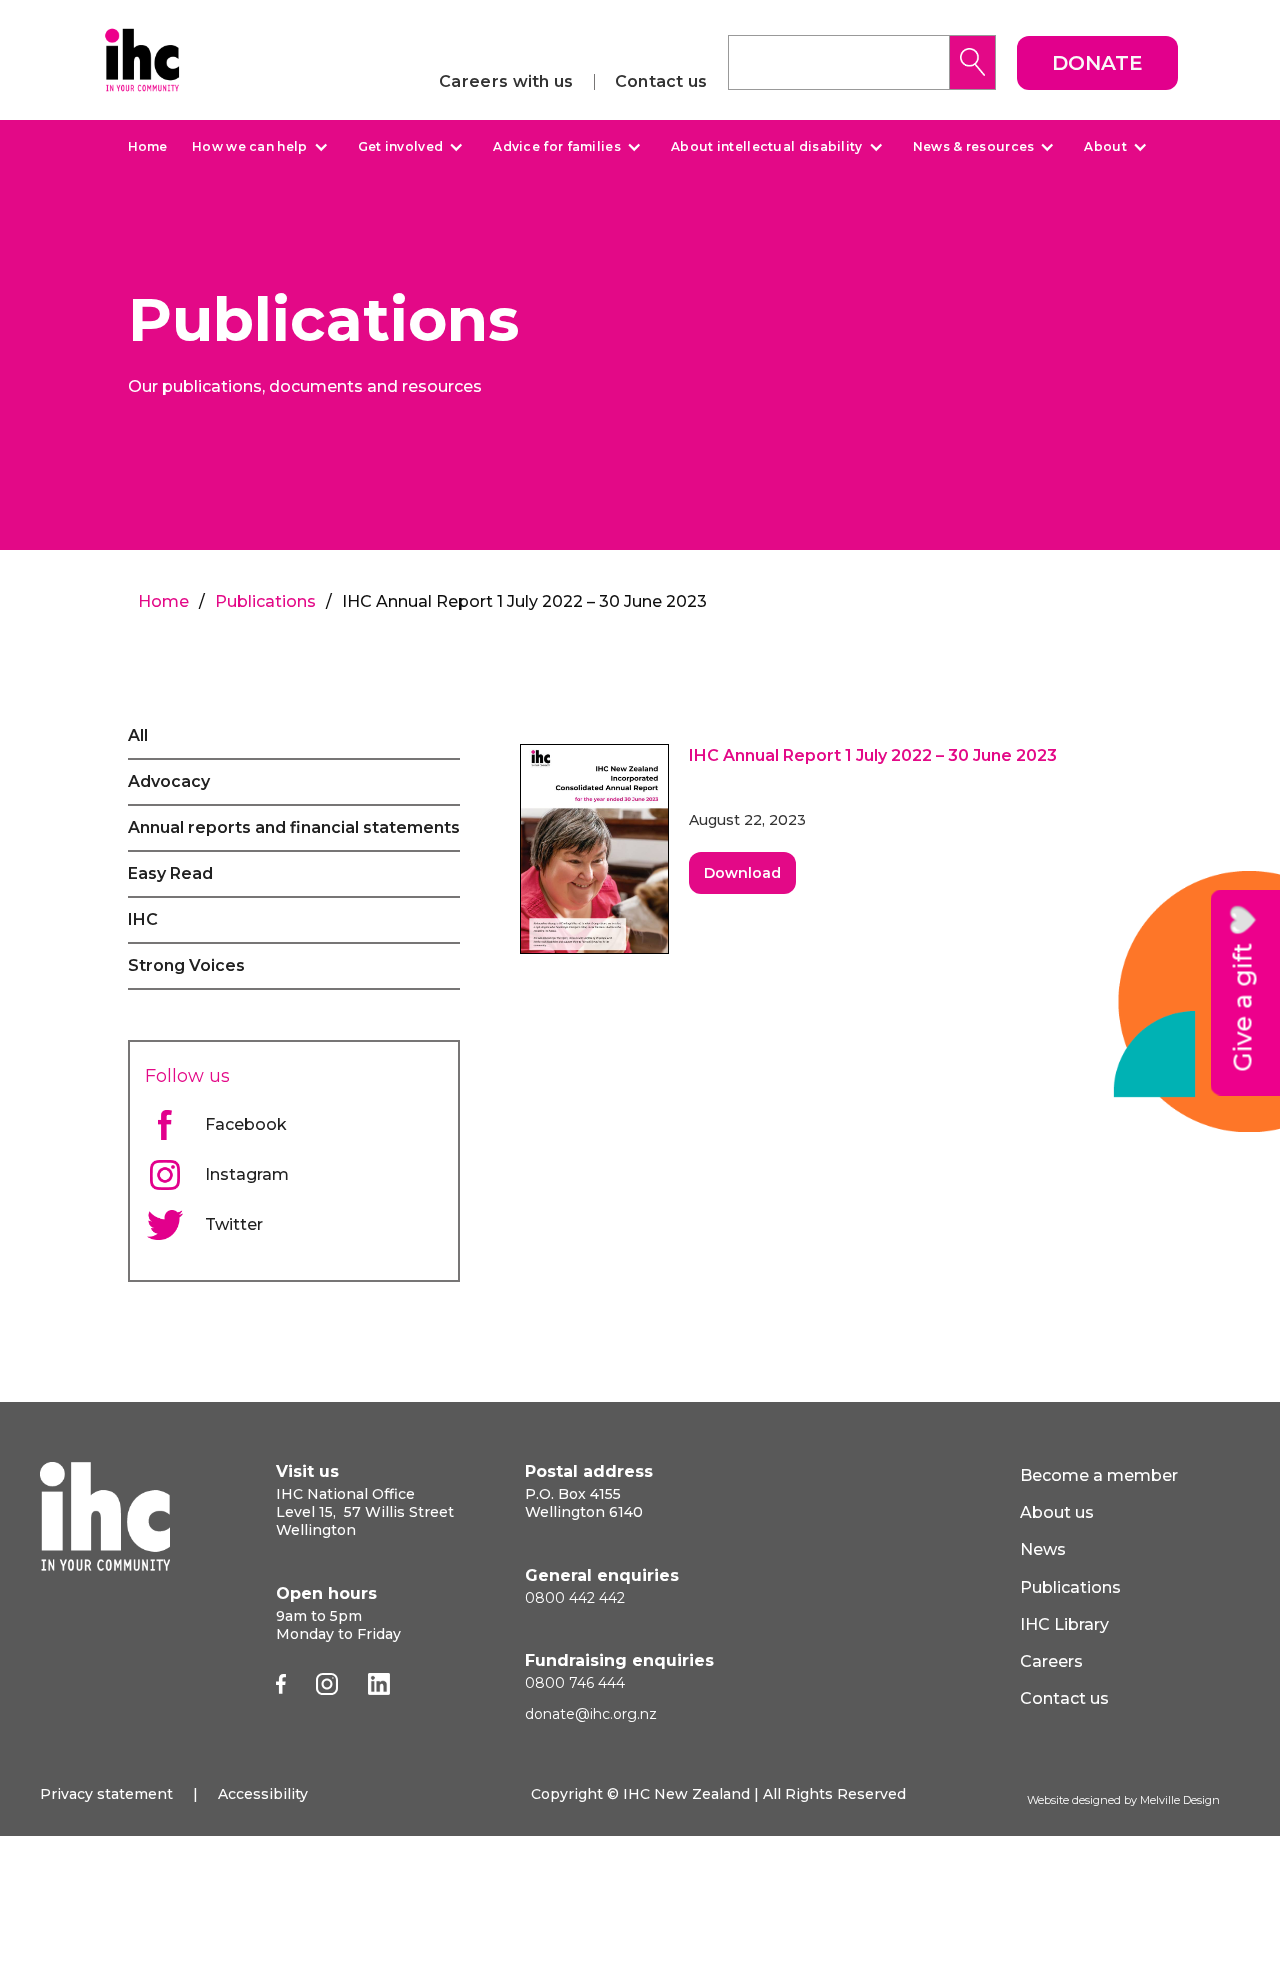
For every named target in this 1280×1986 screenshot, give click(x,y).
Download (742, 873)
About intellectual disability (767, 147)
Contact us (661, 82)
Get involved (401, 147)
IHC (143, 919)
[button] (257, 147)
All (138, 735)
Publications (265, 601)
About (1105, 147)
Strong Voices (186, 965)
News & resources (974, 147)
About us (1057, 1512)
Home (147, 146)
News (1043, 1549)
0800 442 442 (575, 1598)
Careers (1051, 1661)
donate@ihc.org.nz (591, 1714)
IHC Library (1064, 1624)
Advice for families (557, 147)
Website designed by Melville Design (1123, 1800)
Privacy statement (106, 1794)
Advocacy (169, 781)
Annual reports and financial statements (294, 827)
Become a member (1099, 1475)
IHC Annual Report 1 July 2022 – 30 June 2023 (873, 755)
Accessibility (263, 1794)
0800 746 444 (575, 1683)
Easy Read (170, 873)
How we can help (250, 147)
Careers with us (506, 82)
